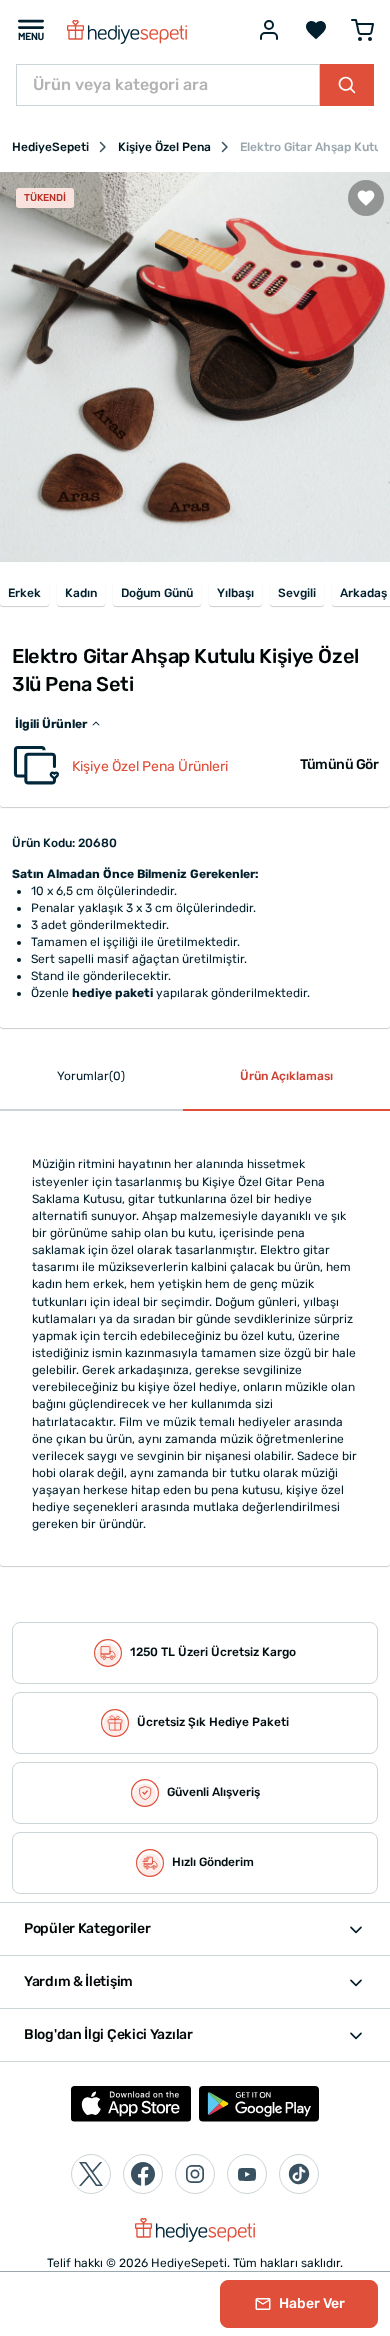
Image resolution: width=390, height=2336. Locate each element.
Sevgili (297, 593)
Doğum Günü (157, 593)
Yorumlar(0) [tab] (91, 1076)
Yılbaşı (235, 593)
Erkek (24, 593)
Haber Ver (310, 2303)
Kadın (81, 593)
